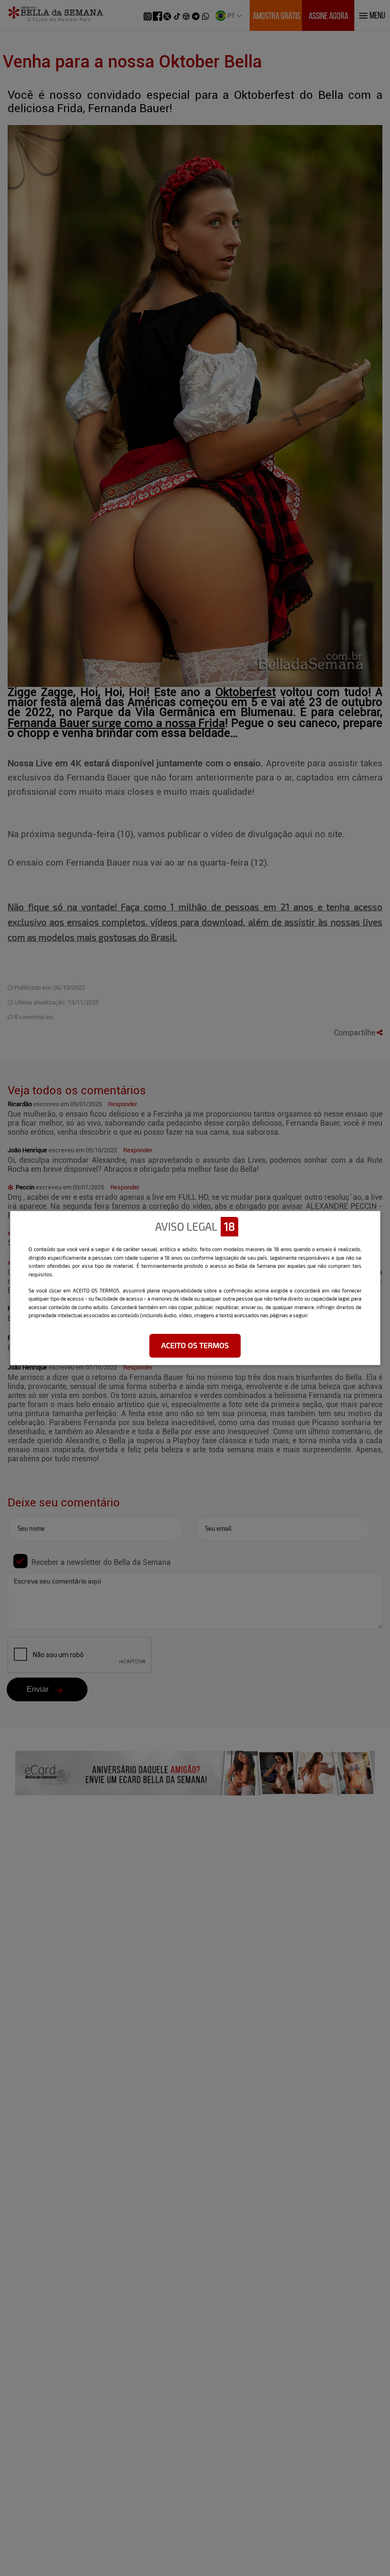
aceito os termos (195, 1345)
